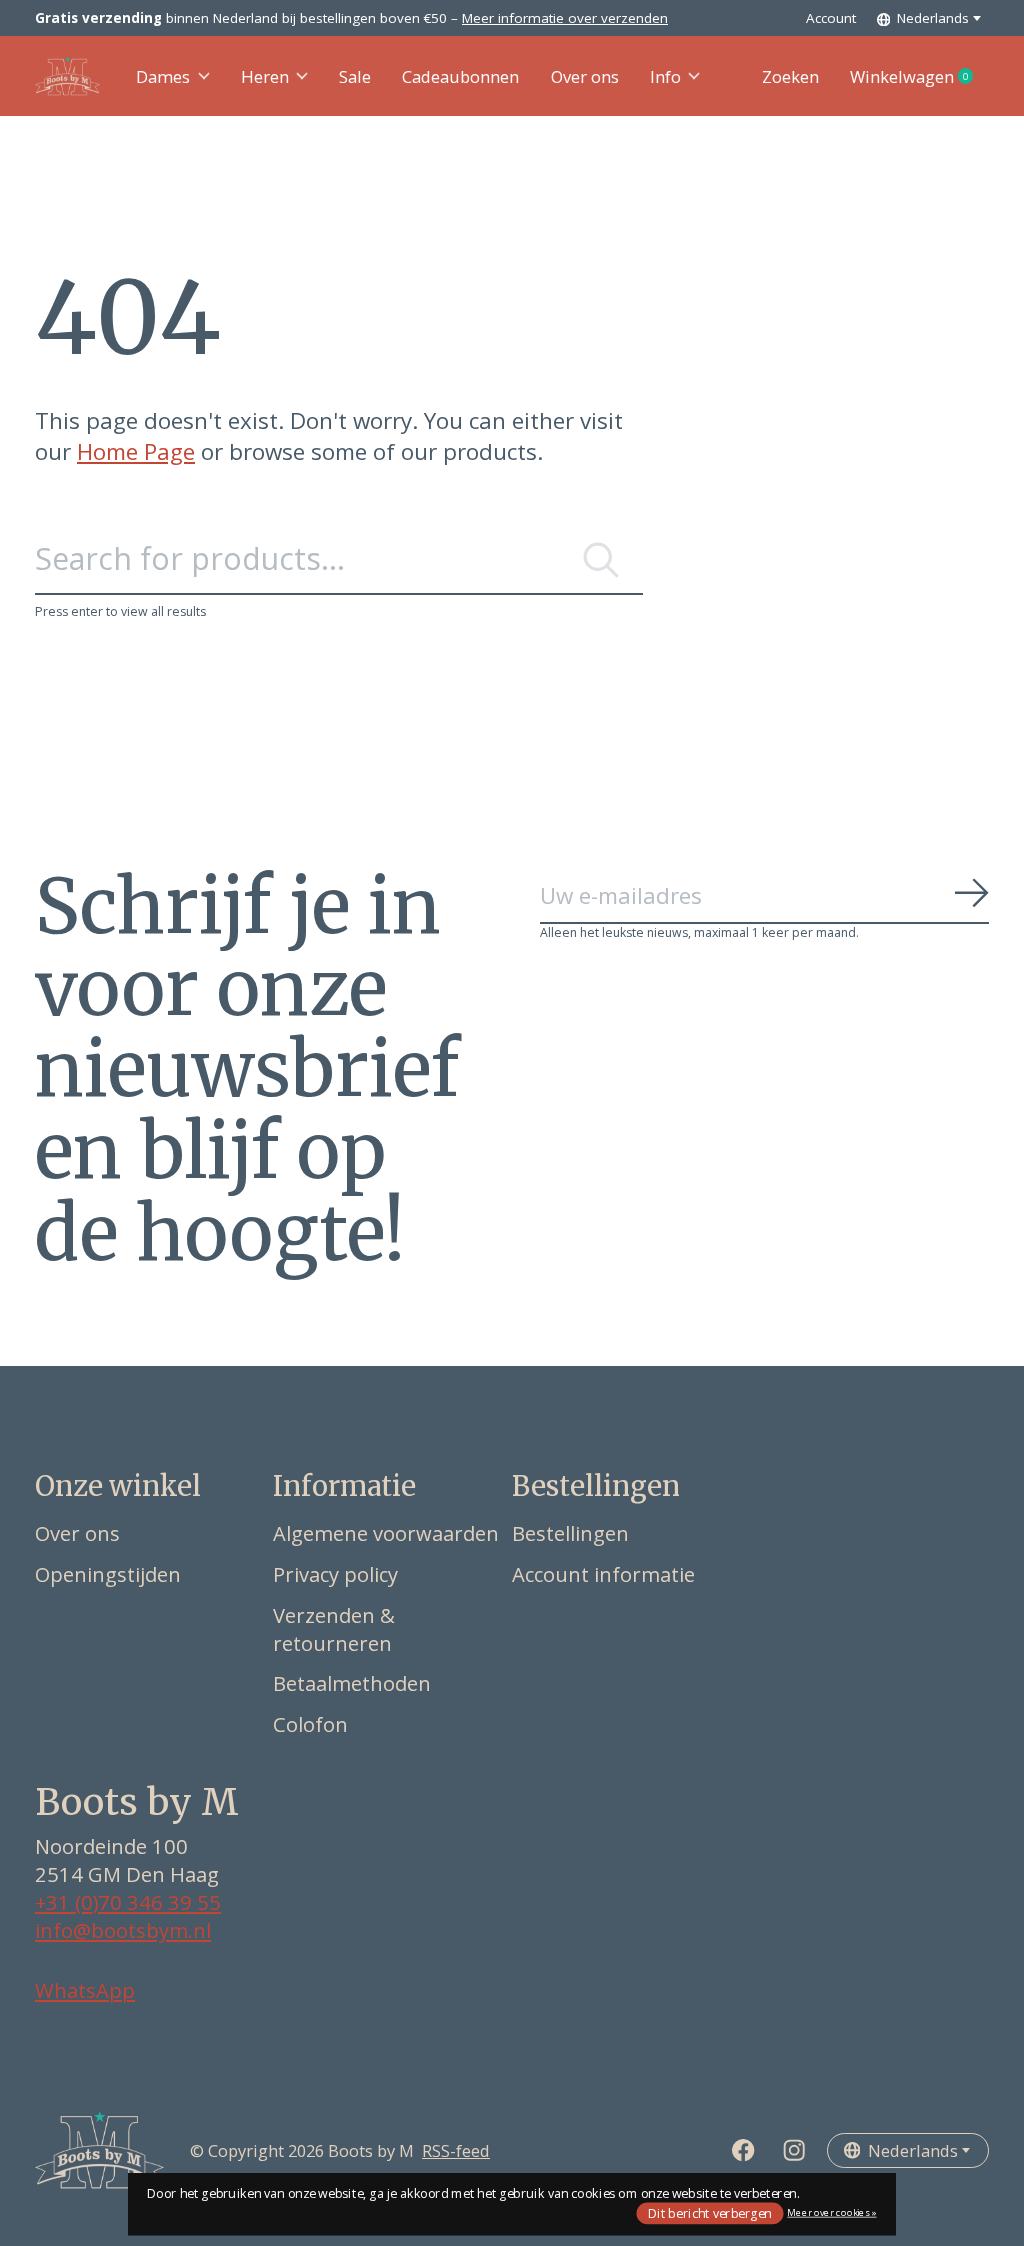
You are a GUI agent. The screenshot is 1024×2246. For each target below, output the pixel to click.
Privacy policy (335, 1574)
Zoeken (790, 76)
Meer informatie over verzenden (565, 18)
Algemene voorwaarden (386, 1533)
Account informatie (603, 1574)
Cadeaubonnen (460, 76)
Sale (355, 76)
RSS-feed (456, 2150)
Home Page (136, 451)
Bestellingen (570, 1533)
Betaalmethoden (352, 1683)
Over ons (585, 76)
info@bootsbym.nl (123, 1930)
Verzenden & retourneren (334, 1629)
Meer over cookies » (831, 2212)
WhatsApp (85, 1990)
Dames (163, 76)
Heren (265, 76)
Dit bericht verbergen (710, 2212)
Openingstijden (108, 1574)
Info (665, 76)
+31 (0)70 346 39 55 (128, 1902)
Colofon (310, 1724)
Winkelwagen (919, 77)
